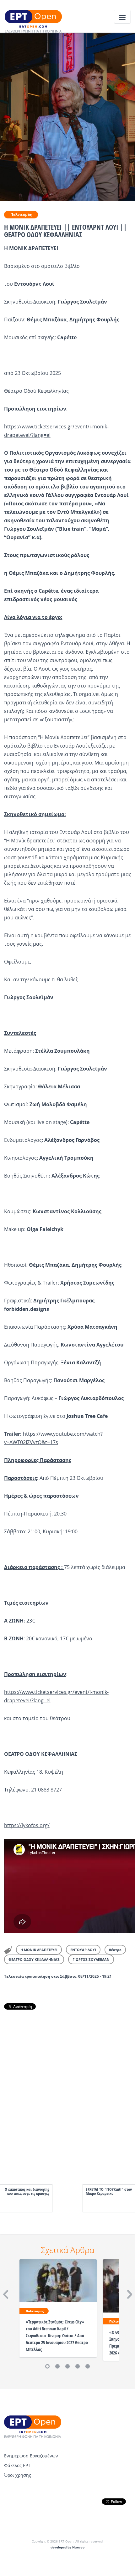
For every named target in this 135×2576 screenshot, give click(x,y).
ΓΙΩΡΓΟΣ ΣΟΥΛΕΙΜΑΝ (91, 1959)
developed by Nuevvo (67, 2547)
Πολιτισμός (21, 215)
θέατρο (115, 1950)
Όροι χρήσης (18, 2475)
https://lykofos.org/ (27, 1825)
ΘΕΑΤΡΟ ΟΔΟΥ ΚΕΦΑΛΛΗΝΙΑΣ (34, 1959)
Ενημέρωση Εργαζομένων (31, 2456)
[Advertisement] (68, 2091)
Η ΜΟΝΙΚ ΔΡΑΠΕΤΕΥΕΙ (39, 1950)
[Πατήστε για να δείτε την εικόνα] (67, 116)
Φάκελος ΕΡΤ (17, 2465)
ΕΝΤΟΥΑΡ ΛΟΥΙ (83, 1950)
